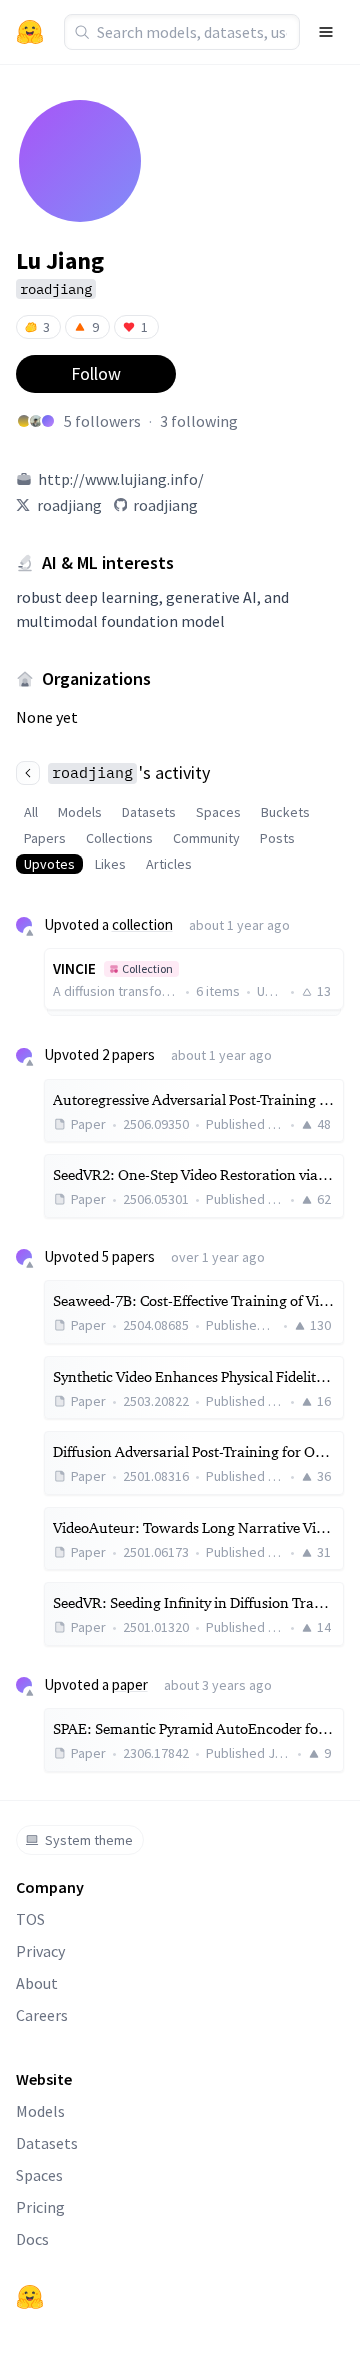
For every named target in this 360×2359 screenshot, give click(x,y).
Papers (45, 838)
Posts (277, 838)
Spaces (218, 812)
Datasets (149, 812)
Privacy (40, 1951)
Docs (32, 2239)
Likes (110, 864)
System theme (89, 1840)
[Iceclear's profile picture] (36, 421)
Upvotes (49, 864)
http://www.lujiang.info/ (121, 479)
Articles (169, 864)
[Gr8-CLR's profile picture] (48, 421)
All (31, 812)
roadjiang (69, 505)
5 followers (102, 421)
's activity (131, 772)
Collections (119, 838)
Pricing (40, 2207)
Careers (42, 2015)
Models (80, 812)
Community (206, 838)
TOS (30, 1919)
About (37, 1983)
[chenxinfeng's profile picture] (24, 421)
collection (142, 924)
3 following (199, 421)
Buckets (285, 812)
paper (130, 1684)
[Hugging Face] (30, 2297)
